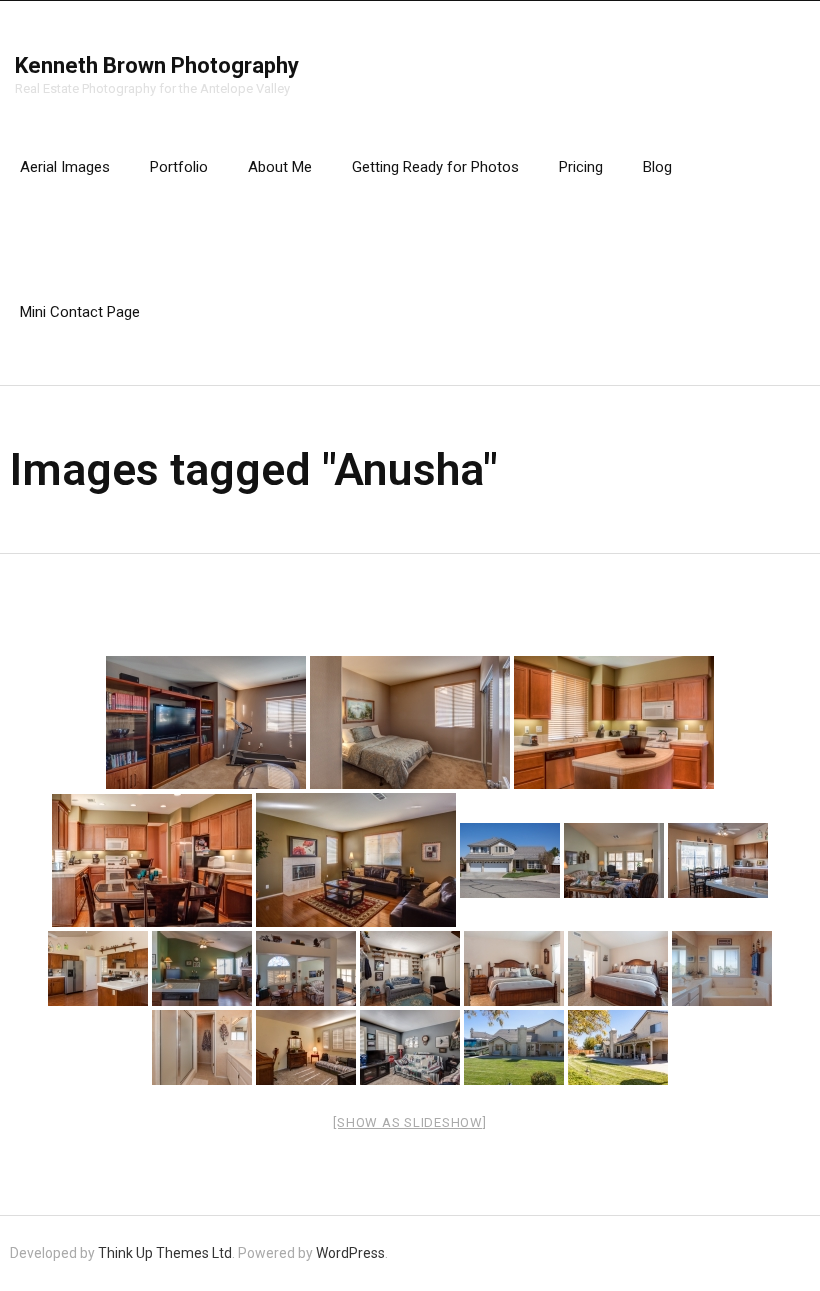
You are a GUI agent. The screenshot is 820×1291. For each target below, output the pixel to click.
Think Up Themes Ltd (165, 1253)
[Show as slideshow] (409, 1122)
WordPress (350, 1253)
